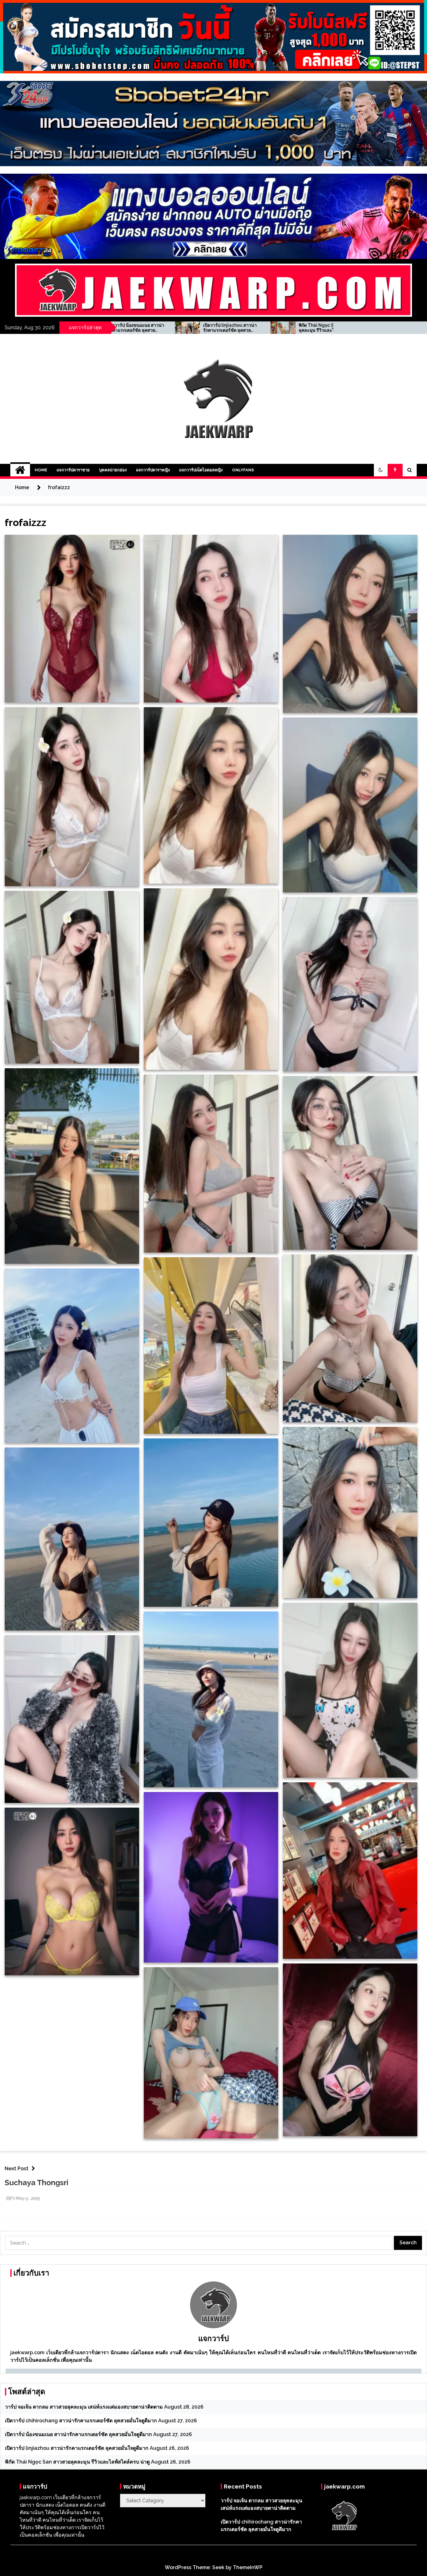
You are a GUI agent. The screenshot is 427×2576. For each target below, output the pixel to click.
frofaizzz (25, 522)
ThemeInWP (248, 2567)
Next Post (17, 2169)
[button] (381, 470)
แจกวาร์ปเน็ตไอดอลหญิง (201, 470)
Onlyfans (243, 470)
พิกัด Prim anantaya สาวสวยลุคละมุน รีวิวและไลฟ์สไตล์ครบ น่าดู (265, 328)
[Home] (20, 470)
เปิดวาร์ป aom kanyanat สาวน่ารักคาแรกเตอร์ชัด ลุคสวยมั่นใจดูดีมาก (170, 328)
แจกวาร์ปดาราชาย (73, 470)
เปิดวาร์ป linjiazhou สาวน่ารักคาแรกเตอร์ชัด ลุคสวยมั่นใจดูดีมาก (77, 2448)
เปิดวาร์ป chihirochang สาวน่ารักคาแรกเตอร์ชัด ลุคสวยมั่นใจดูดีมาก (81, 2421)
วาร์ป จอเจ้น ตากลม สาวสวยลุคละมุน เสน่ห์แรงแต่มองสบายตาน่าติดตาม (84, 2407)
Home (41, 470)
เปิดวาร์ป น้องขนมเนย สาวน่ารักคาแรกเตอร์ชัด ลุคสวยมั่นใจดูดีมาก (78, 2434)
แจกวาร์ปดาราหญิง (153, 470)
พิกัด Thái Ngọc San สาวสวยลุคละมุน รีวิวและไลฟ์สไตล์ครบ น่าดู (77, 2462)
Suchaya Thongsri (37, 2183)
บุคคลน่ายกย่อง (113, 470)
